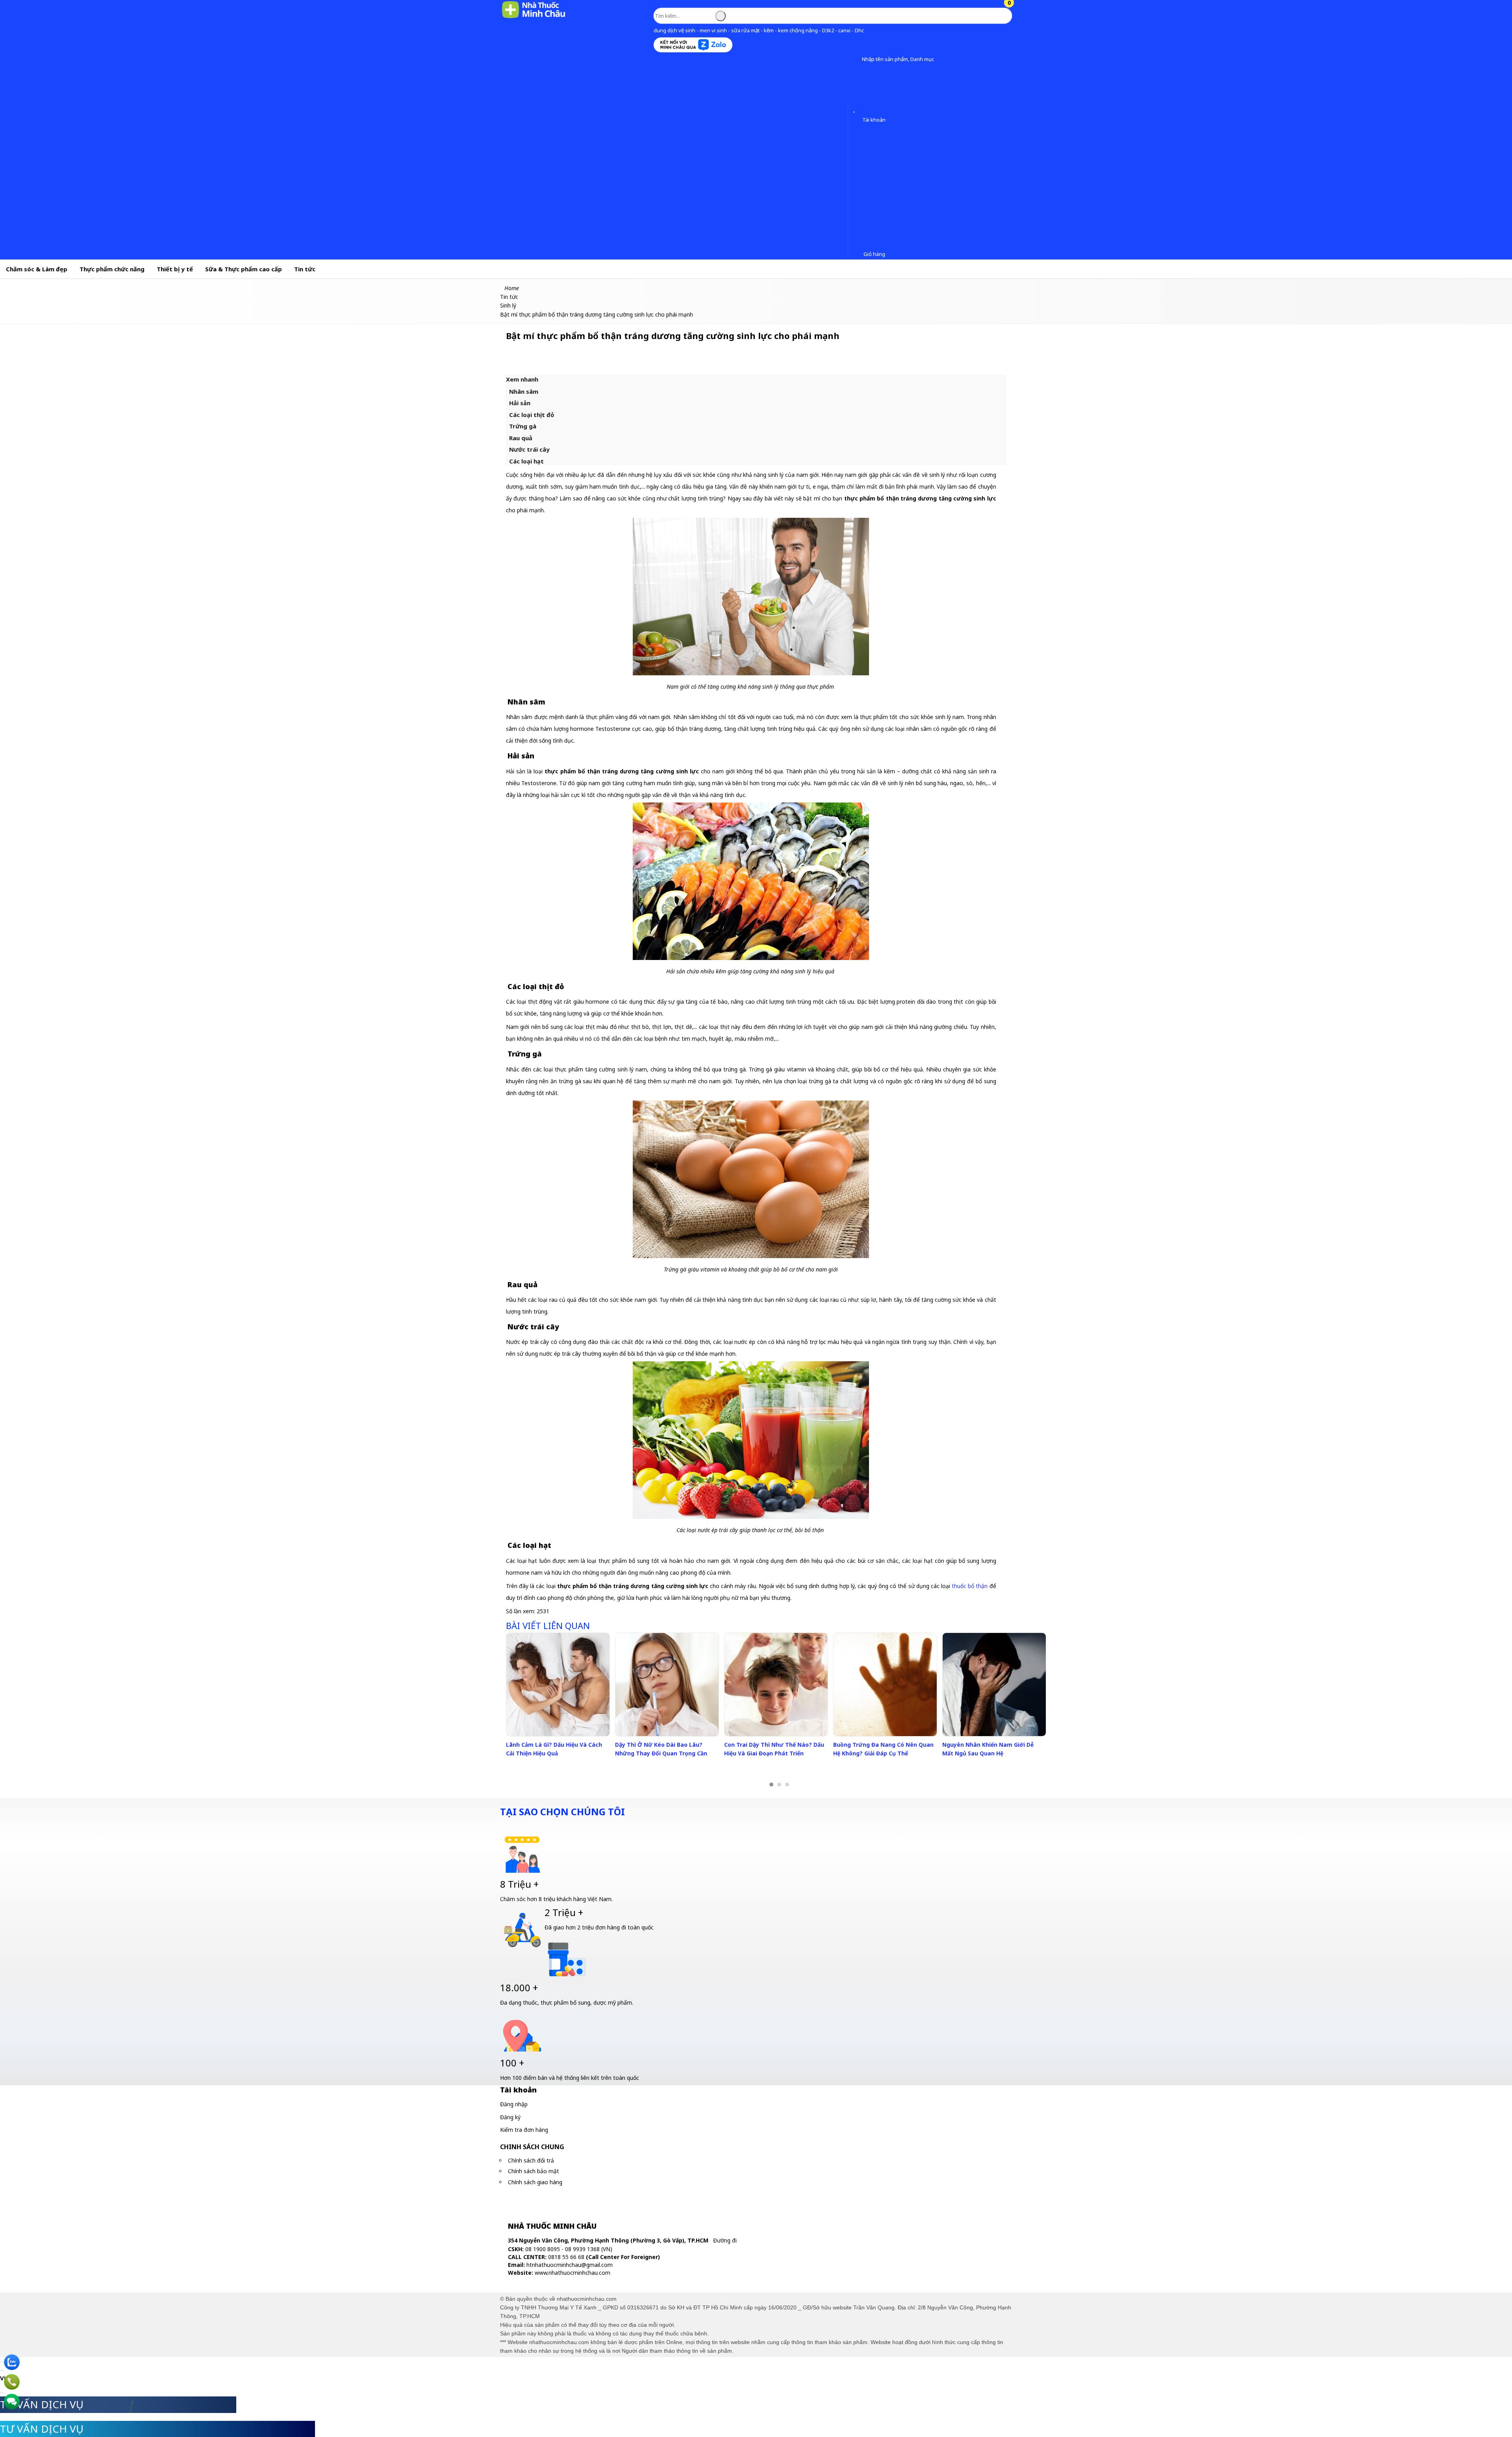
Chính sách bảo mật (534, 2171)
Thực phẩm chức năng (112, 269)
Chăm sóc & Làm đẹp (37, 269)
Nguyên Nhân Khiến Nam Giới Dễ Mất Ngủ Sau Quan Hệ (988, 1749)
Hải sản (520, 403)
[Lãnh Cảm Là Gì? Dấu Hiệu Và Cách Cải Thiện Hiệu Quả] (558, 1685)
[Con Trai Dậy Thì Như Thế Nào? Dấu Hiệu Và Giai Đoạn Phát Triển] (776, 1685)
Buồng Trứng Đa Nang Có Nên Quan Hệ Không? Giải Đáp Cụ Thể (883, 1749)
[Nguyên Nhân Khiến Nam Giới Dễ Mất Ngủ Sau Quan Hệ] (994, 1685)
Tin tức (305, 269)
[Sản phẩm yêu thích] (856, 109)
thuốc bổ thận (970, 1586)
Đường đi (725, 2240)
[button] (856, 60)
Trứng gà (523, 426)
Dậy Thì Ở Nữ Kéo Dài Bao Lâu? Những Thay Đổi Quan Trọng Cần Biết (661, 1753)
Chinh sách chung (532, 2147)
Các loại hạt (526, 461)
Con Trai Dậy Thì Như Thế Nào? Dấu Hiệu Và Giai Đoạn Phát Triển (774, 1749)
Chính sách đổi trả (531, 2160)
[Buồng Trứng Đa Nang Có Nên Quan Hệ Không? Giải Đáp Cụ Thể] (885, 1685)
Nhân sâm (524, 391)
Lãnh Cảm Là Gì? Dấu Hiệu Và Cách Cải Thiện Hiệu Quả (554, 1749)
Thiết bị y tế (175, 269)
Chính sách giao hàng (535, 2182)
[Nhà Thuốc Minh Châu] (534, 18)
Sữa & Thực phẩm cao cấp (244, 269)
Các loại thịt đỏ (532, 415)
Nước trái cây (529, 449)
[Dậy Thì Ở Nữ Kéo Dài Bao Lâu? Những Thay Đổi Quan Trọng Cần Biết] (667, 1685)
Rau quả (521, 438)
